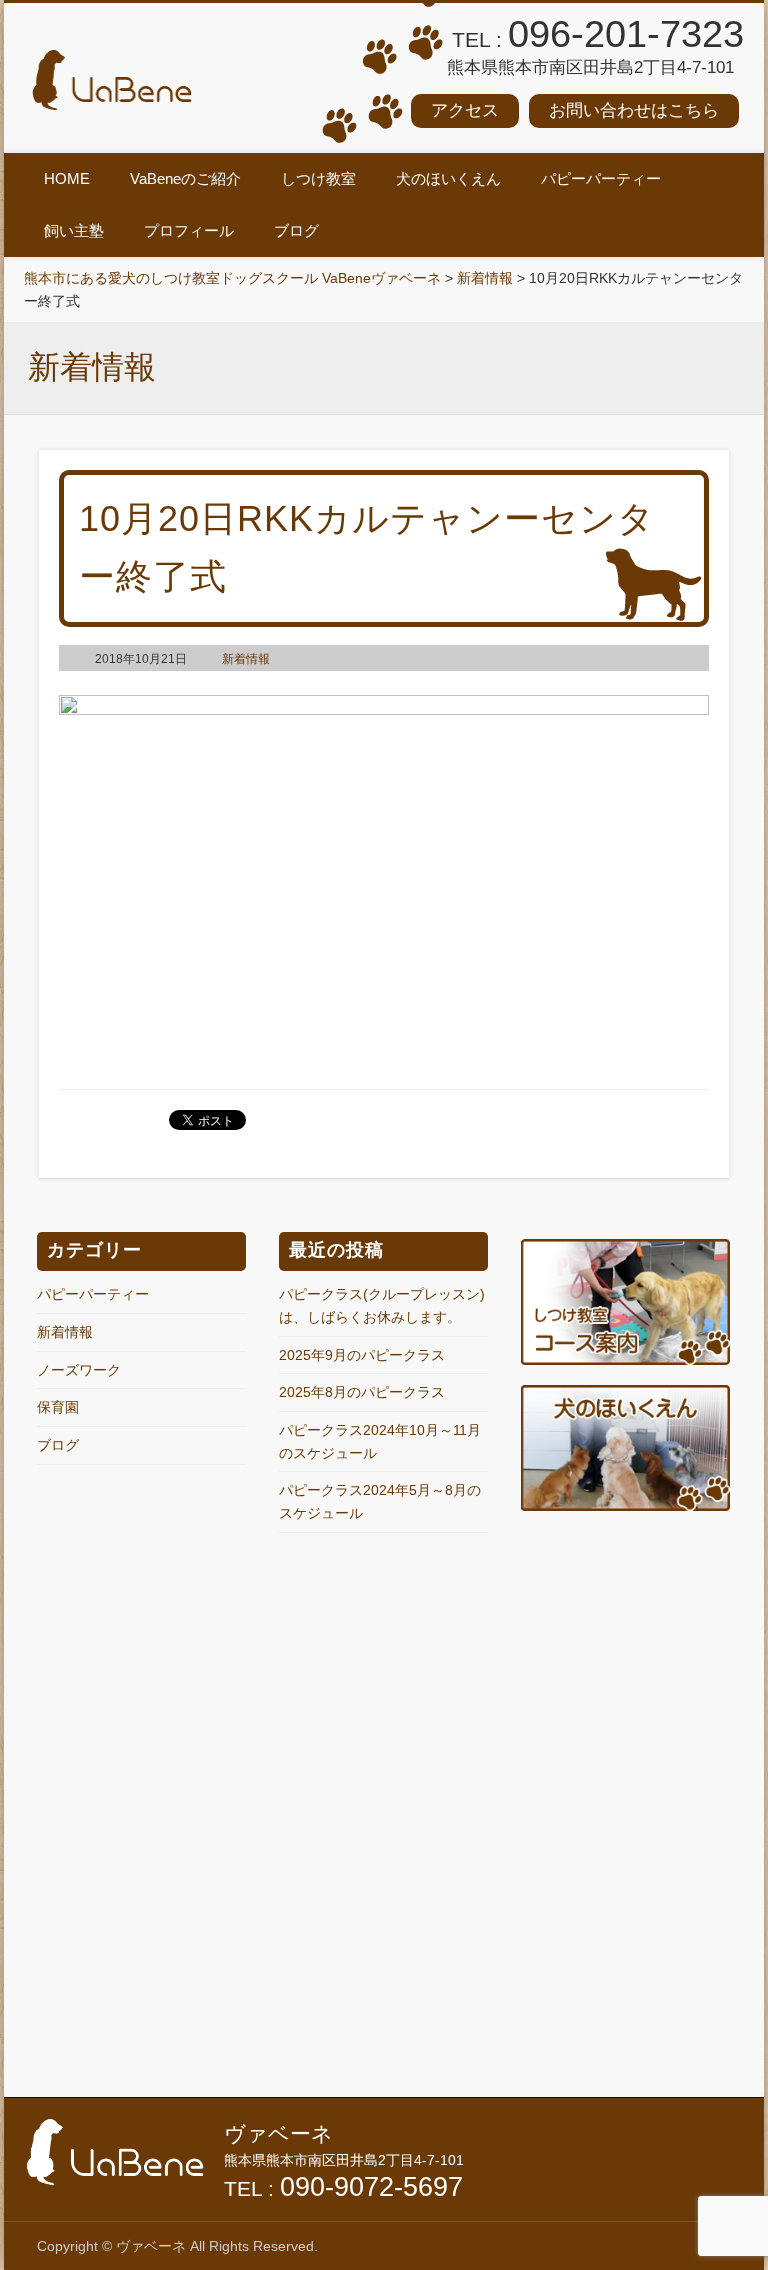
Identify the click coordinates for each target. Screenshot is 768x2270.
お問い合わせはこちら (634, 110)
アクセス (465, 110)
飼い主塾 (74, 230)
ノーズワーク (79, 1370)
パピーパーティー (601, 178)
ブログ (296, 230)
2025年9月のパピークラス (362, 1355)
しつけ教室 (318, 178)
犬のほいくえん (448, 178)
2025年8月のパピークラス (362, 1392)
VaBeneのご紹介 (185, 178)
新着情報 (246, 659)
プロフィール (189, 230)
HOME (67, 178)
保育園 (58, 1407)
